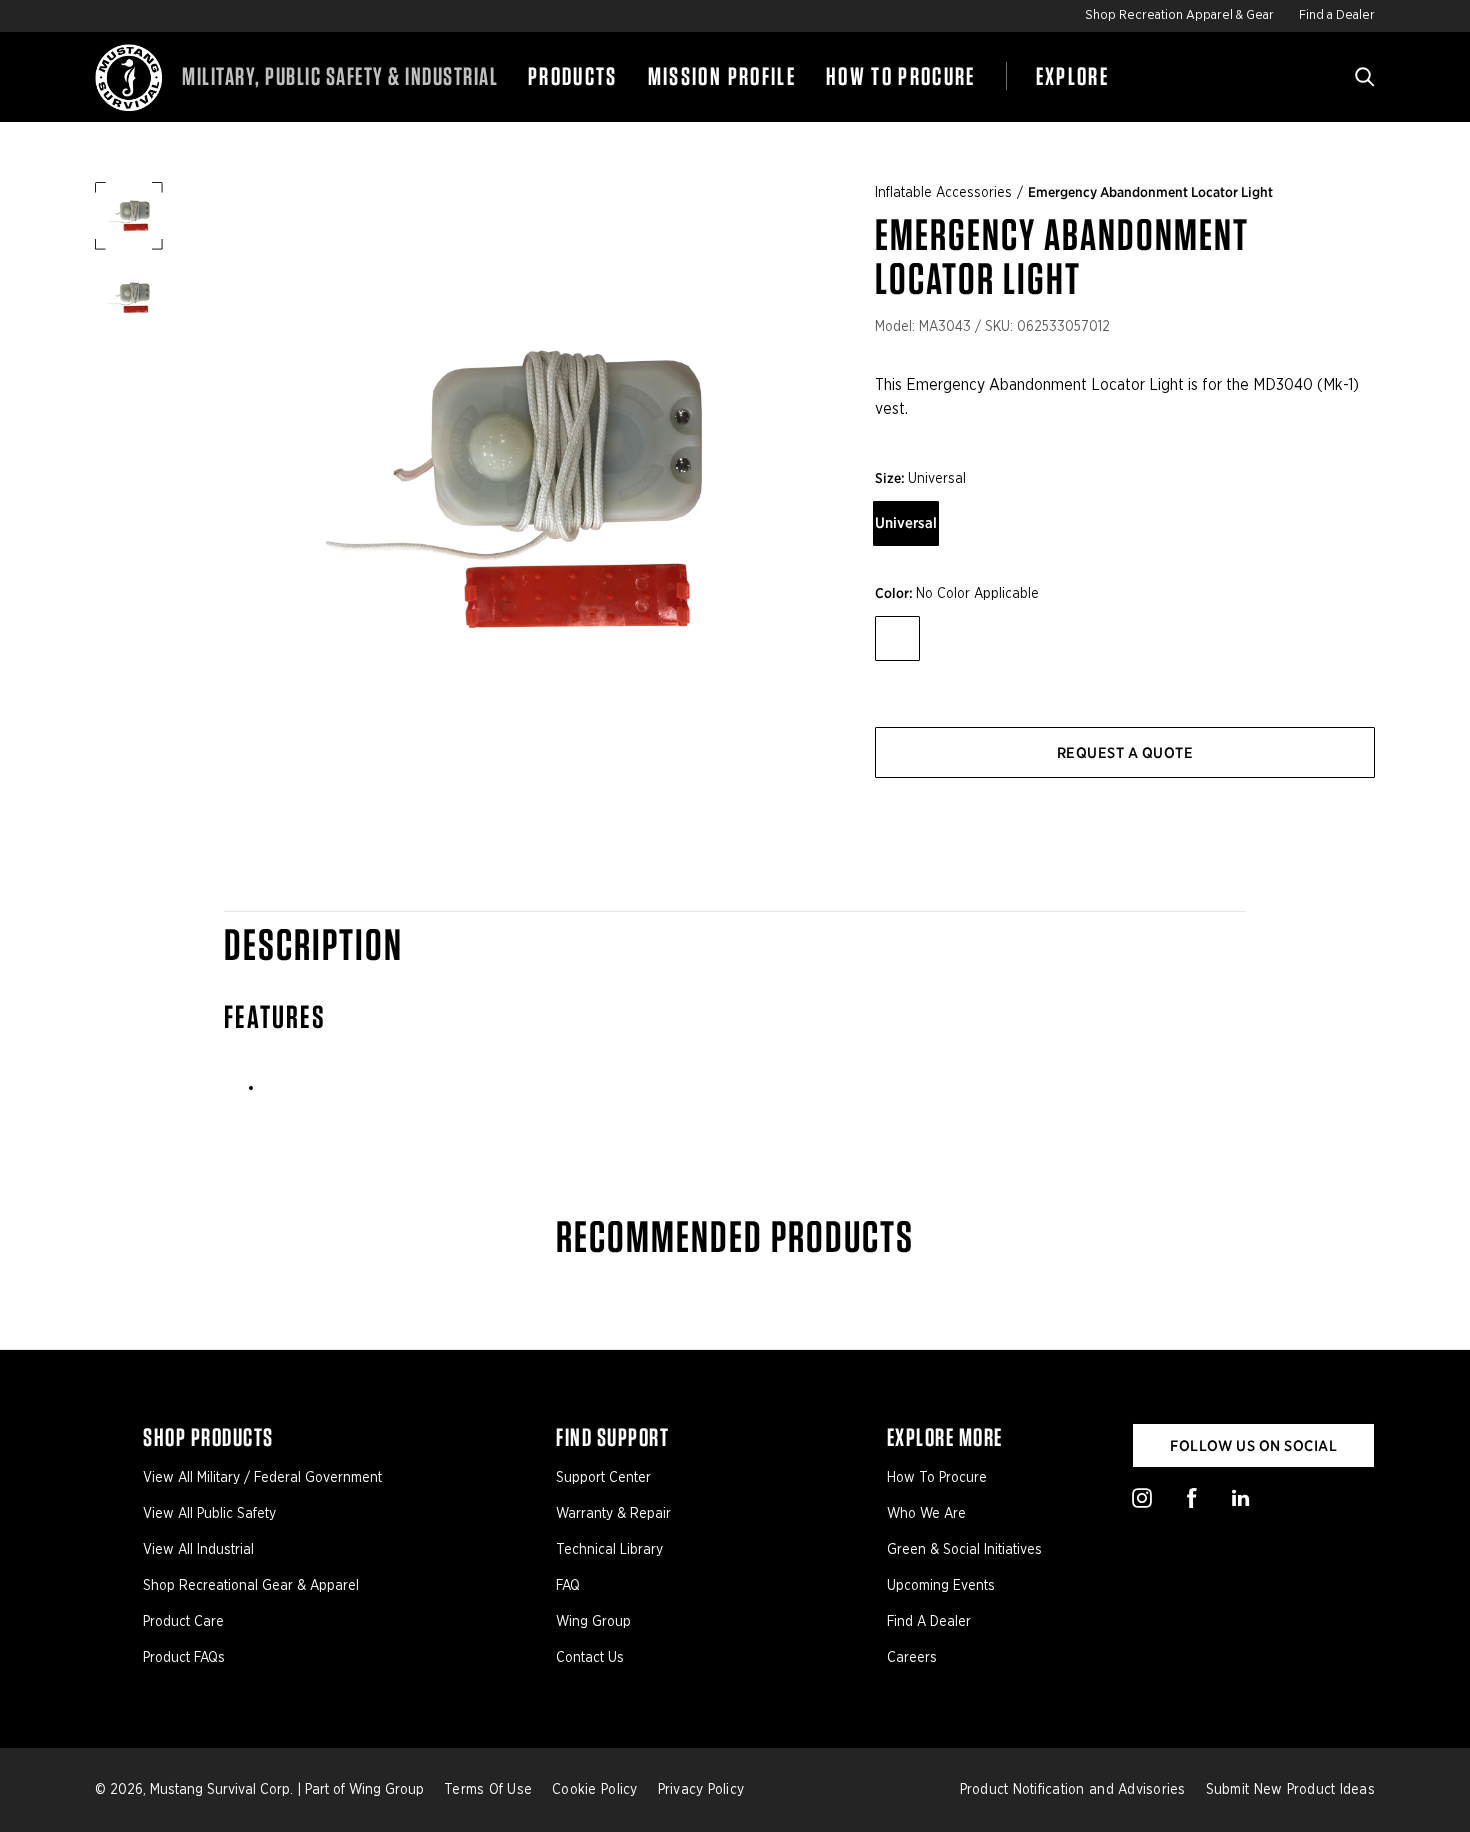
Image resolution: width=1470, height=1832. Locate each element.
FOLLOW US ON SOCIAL (1253, 1446)
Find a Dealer (1337, 15)
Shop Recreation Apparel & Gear (1179, 15)
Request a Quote (1125, 753)
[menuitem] (573, 77)
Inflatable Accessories (943, 193)
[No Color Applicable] (897, 638)
